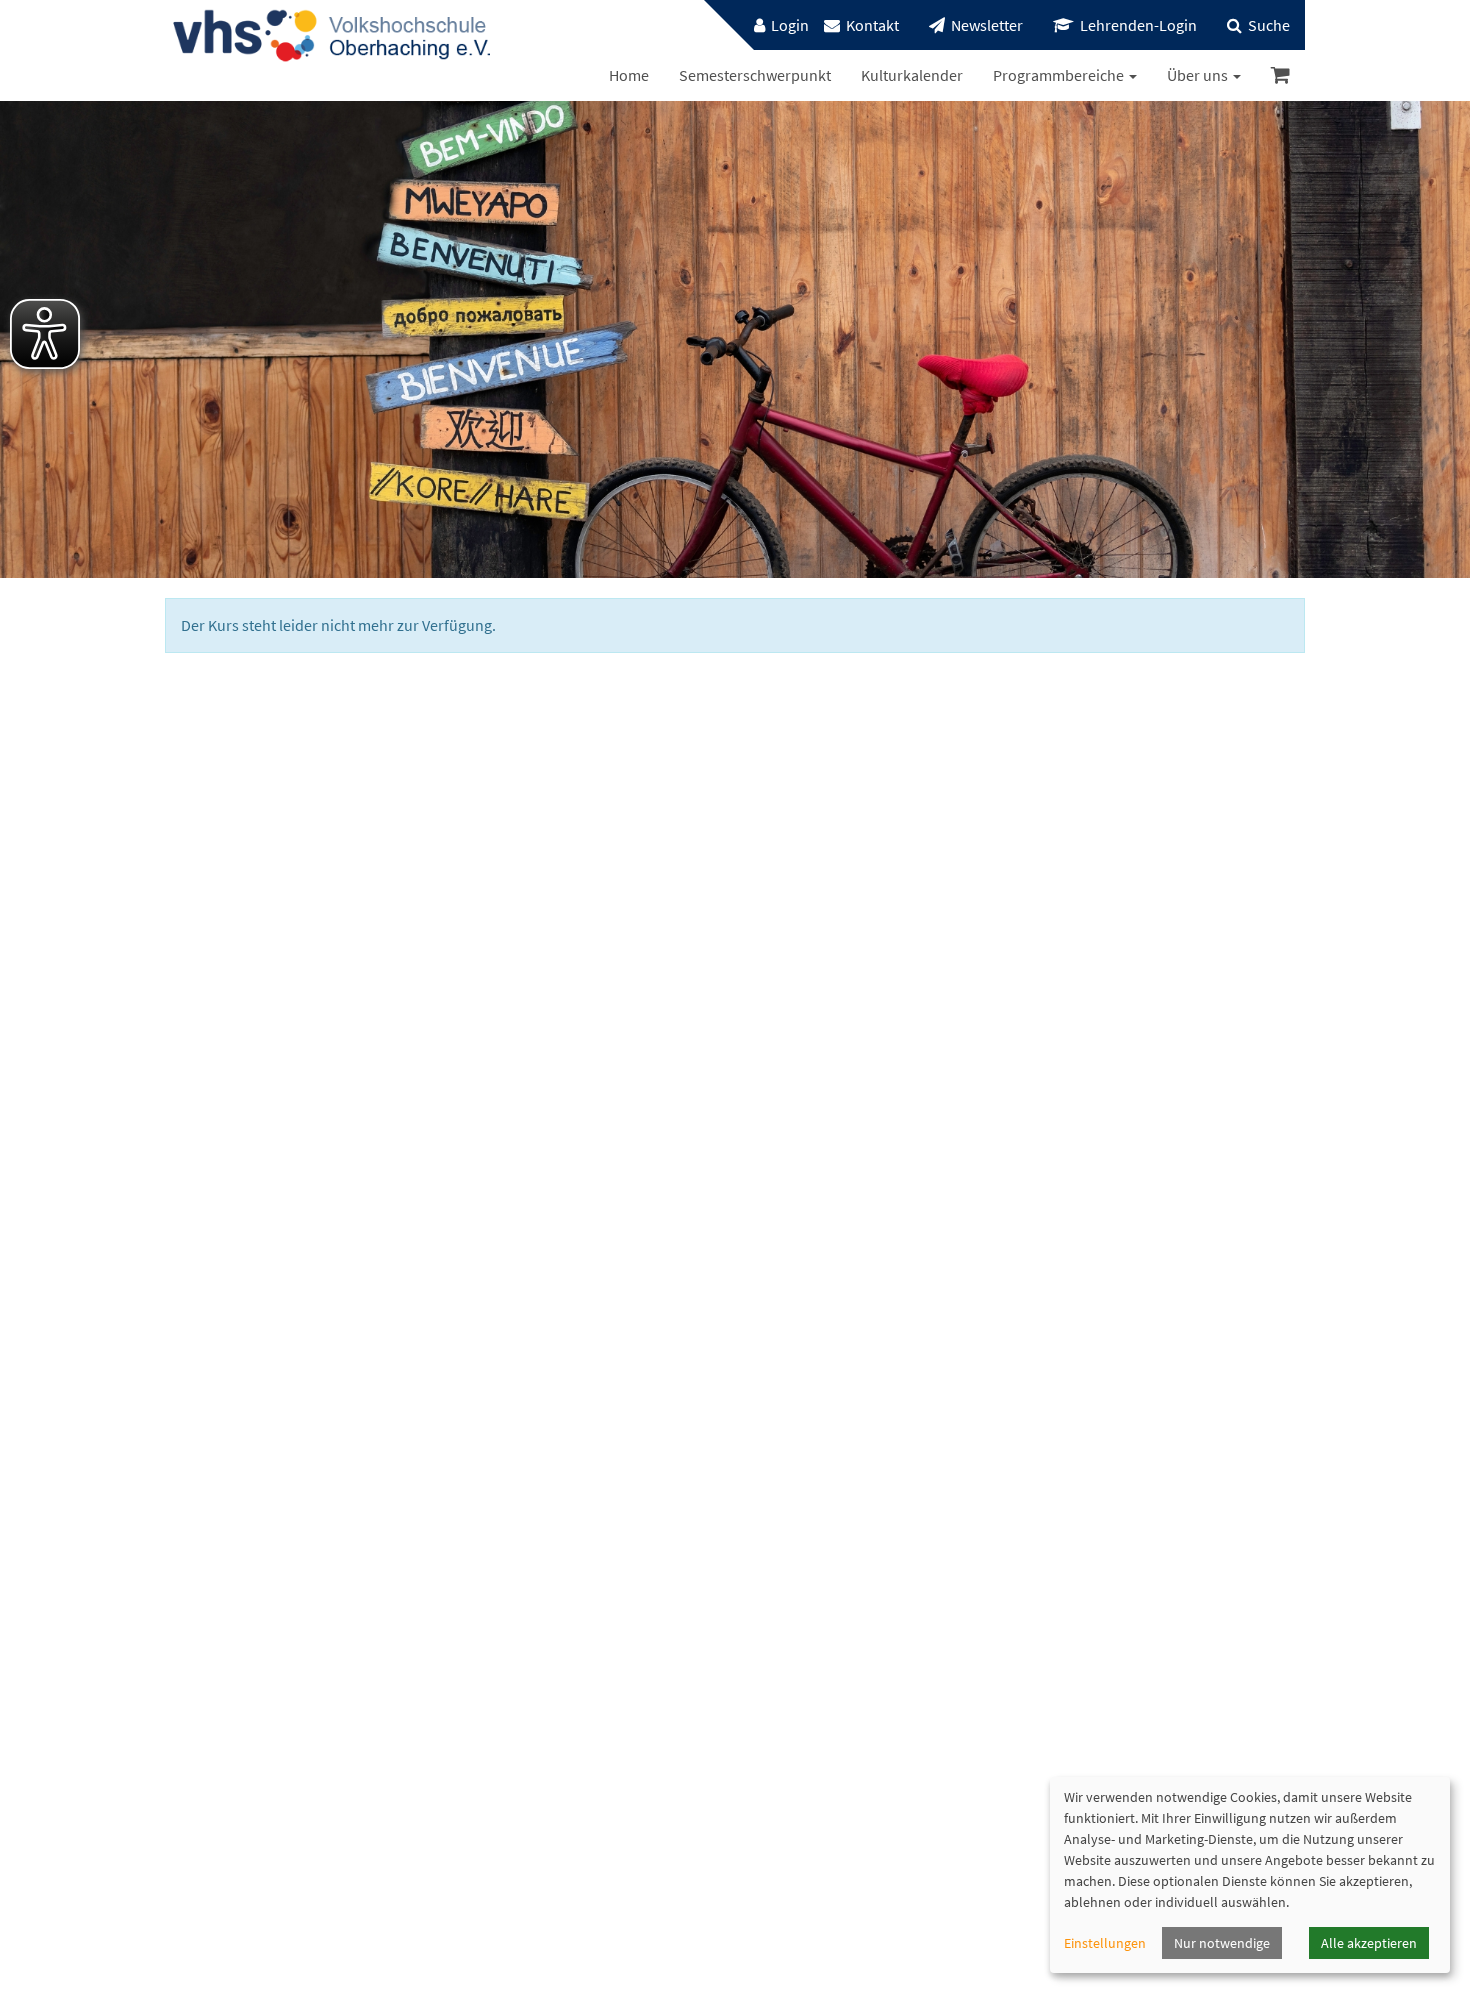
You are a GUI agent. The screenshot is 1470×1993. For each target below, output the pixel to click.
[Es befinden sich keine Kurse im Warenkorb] (1280, 75)
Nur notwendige (1222, 1943)
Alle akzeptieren (1369, 1943)
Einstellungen (1105, 1943)
